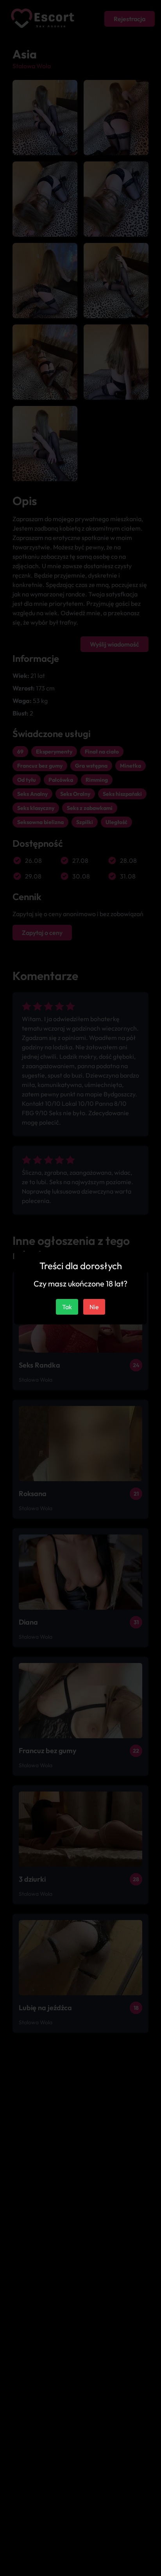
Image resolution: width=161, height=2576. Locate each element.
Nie (94, 1307)
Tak (67, 1307)
